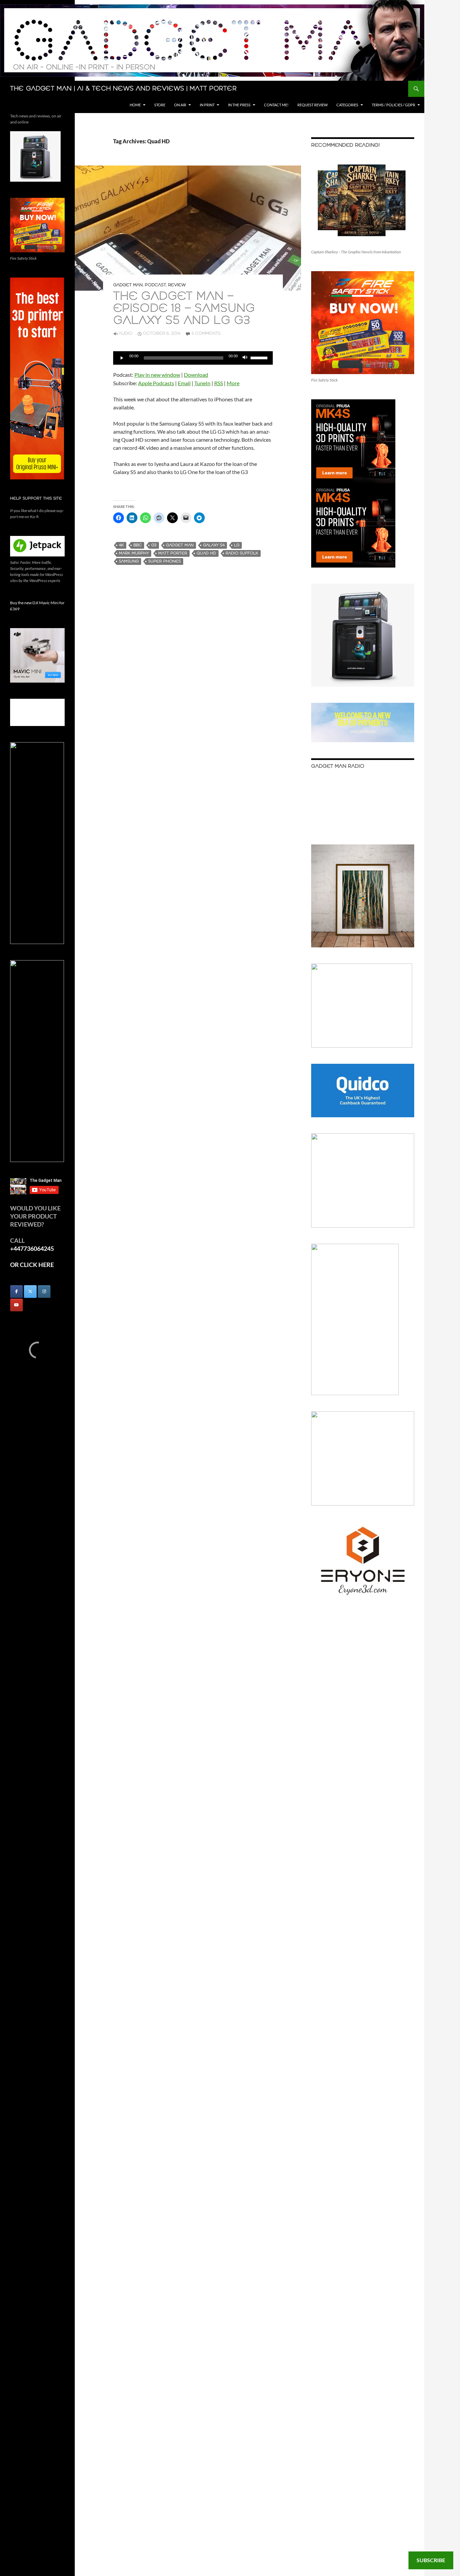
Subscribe (431, 2560)
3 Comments (206, 334)
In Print (207, 105)
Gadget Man (128, 285)
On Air (180, 105)
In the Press (239, 105)
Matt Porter (173, 553)
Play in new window (157, 375)
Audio (125, 334)
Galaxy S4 (214, 545)
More (233, 383)
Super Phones (165, 561)
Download (196, 375)
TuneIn (202, 383)
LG (237, 545)
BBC (138, 545)
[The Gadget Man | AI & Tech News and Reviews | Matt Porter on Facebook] (17, 1292)
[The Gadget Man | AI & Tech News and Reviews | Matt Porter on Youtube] (17, 1305)
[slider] (260, 357)
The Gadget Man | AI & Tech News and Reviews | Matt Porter (123, 89)
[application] (193, 358)
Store (160, 105)
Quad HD (206, 553)
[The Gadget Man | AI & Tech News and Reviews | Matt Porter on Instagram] (44, 1292)
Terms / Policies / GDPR (393, 105)
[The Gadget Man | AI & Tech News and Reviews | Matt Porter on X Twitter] (30, 1292)
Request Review (313, 105)
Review (177, 285)
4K (121, 545)
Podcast (155, 285)
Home (135, 105)
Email (184, 383)
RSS (219, 383)
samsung (129, 561)
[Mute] (245, 358)
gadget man (180, 545)
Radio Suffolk (242, 553)
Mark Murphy (134, 553)
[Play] (122, 358)
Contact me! (276, 105)
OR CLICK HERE (32, 1265)
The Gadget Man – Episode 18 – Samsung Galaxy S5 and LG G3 (184, 309)
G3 (154, 545)
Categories (347, 105)
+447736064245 (32, 1248)
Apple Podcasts (156, 383)
